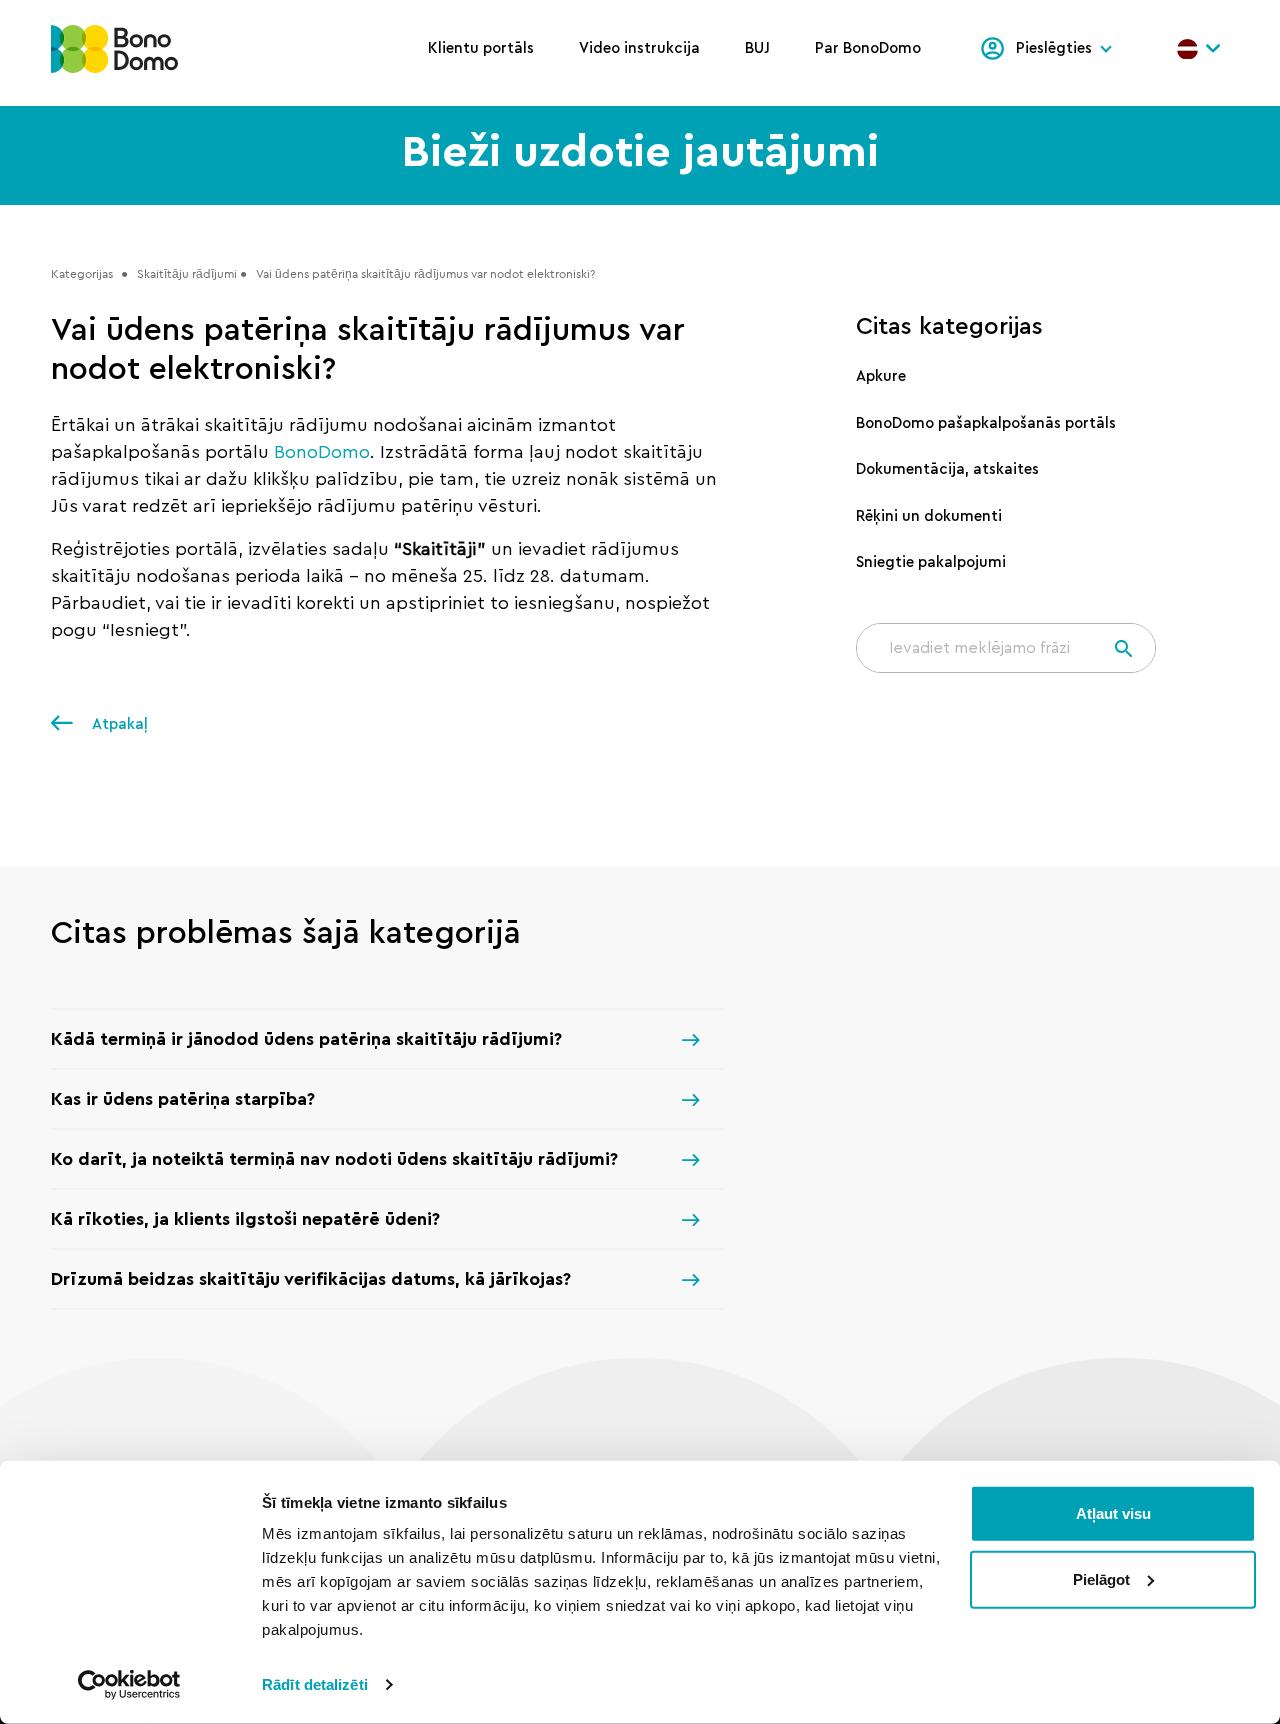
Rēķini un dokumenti (929, 516)
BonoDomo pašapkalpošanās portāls (986, 423)
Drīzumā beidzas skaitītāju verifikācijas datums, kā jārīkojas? (311, 1279)
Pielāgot (1101, 1578)
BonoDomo (322, 452)
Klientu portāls (481, 48)
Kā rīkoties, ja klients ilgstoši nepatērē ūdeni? (245, 1219)
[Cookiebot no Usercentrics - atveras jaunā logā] (129, 1685)
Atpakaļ (118, 724)
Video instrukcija (639, 48)
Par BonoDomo (868, 48)
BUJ (757, 48)
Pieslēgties (1054, 48)
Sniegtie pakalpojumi (931, 562)
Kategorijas (82, 273)
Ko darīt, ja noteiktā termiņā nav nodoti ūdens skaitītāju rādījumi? (334, 1159)
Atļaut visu (1113, 1513)
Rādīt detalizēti (315, 1684)
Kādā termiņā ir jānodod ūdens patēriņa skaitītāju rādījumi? (306, 1039)
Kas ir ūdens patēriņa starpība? (183, 1099)
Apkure (881, 376)
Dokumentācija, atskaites (947, 469)
